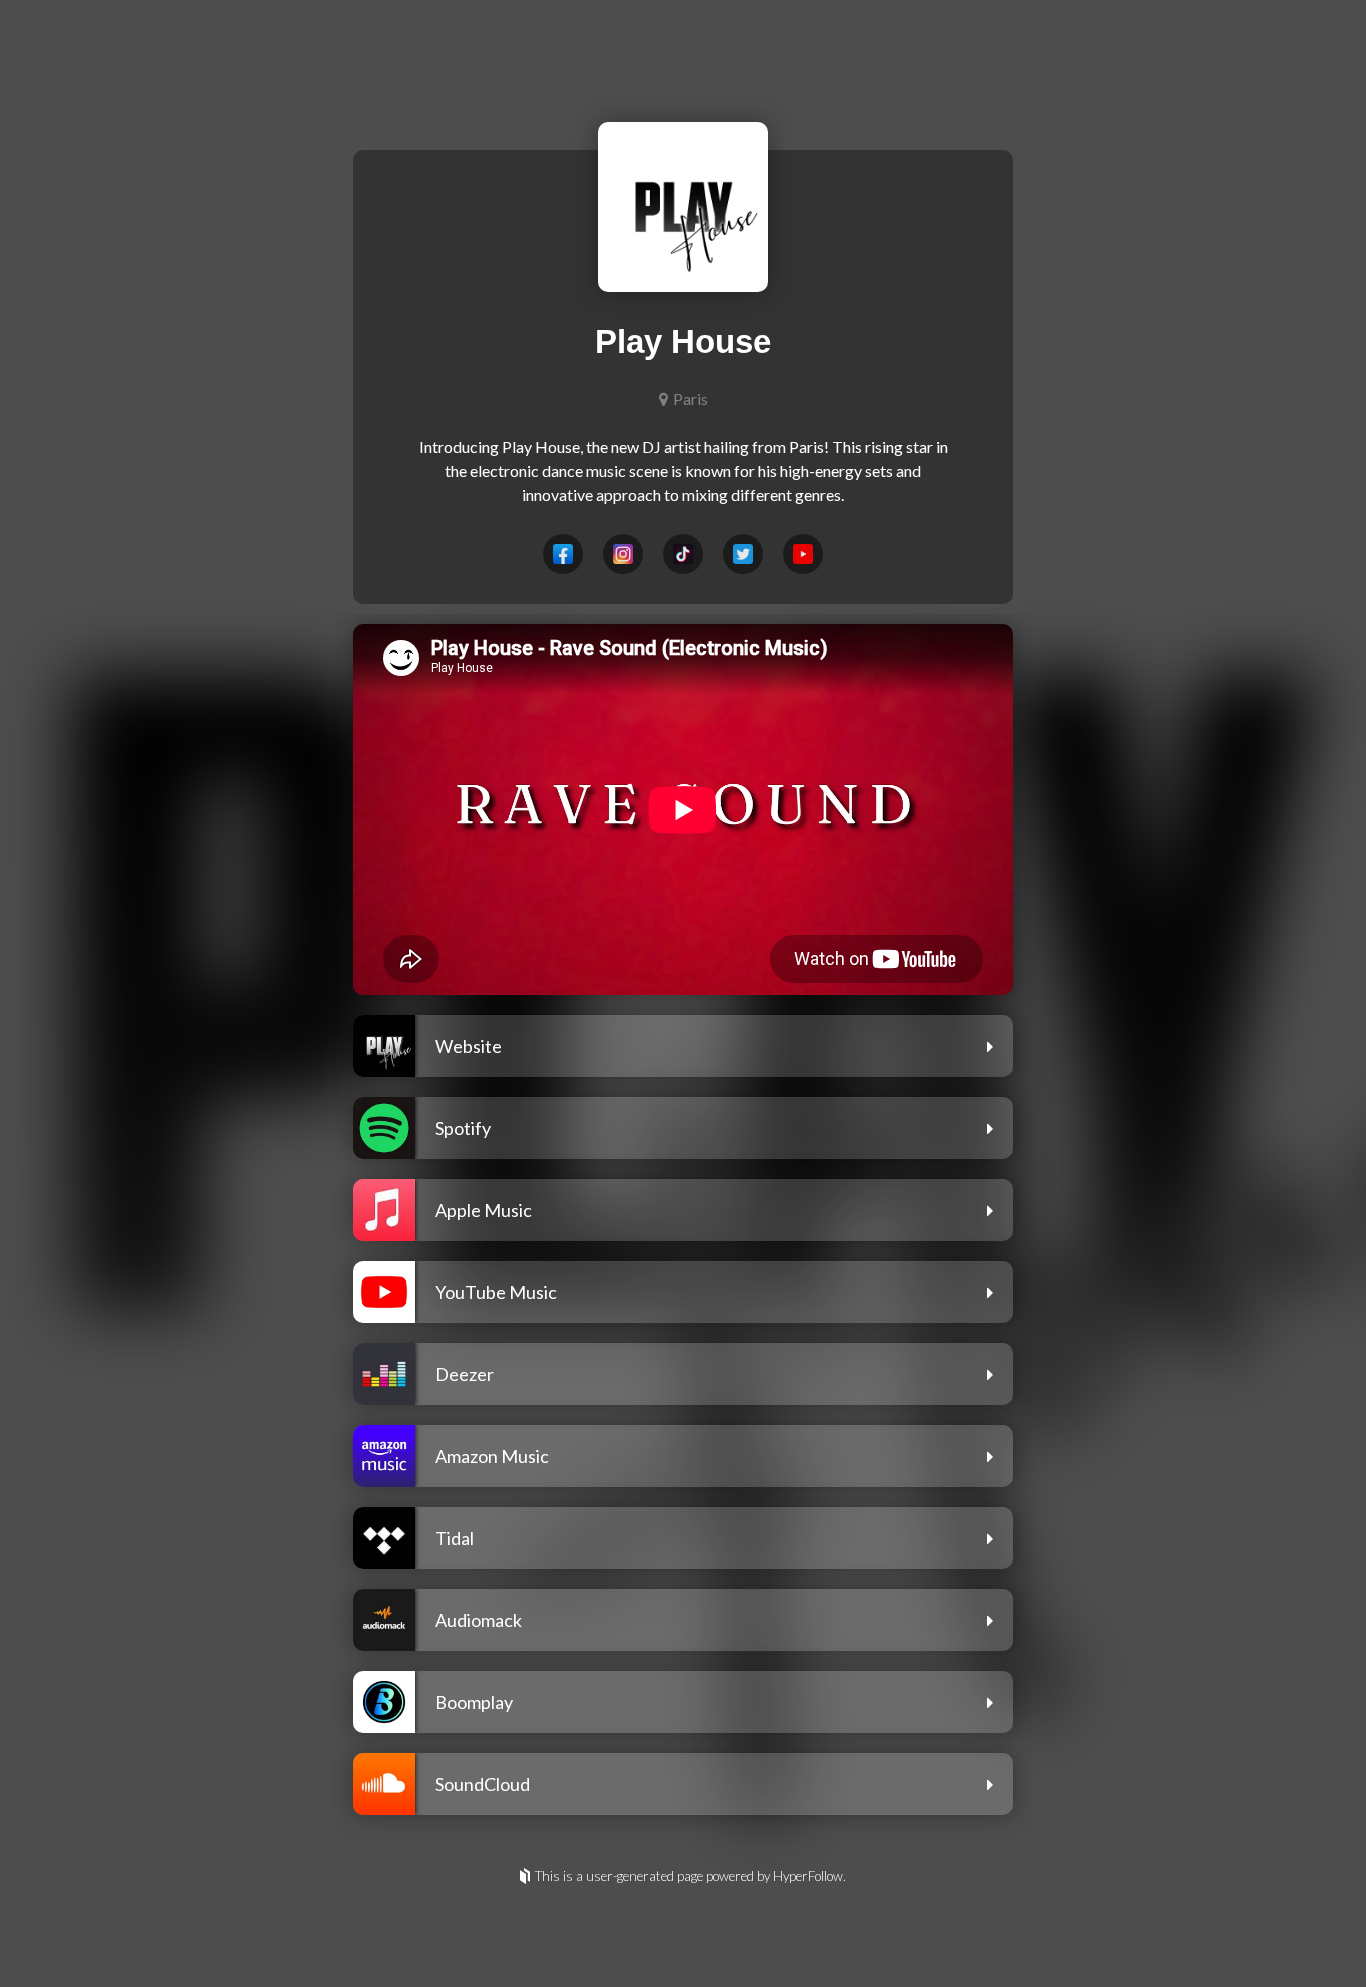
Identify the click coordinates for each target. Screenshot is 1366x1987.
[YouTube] (803, 554)
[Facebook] (563, 554)
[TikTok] (683, 554)
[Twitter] (743, 554)
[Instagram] (623, 554)
